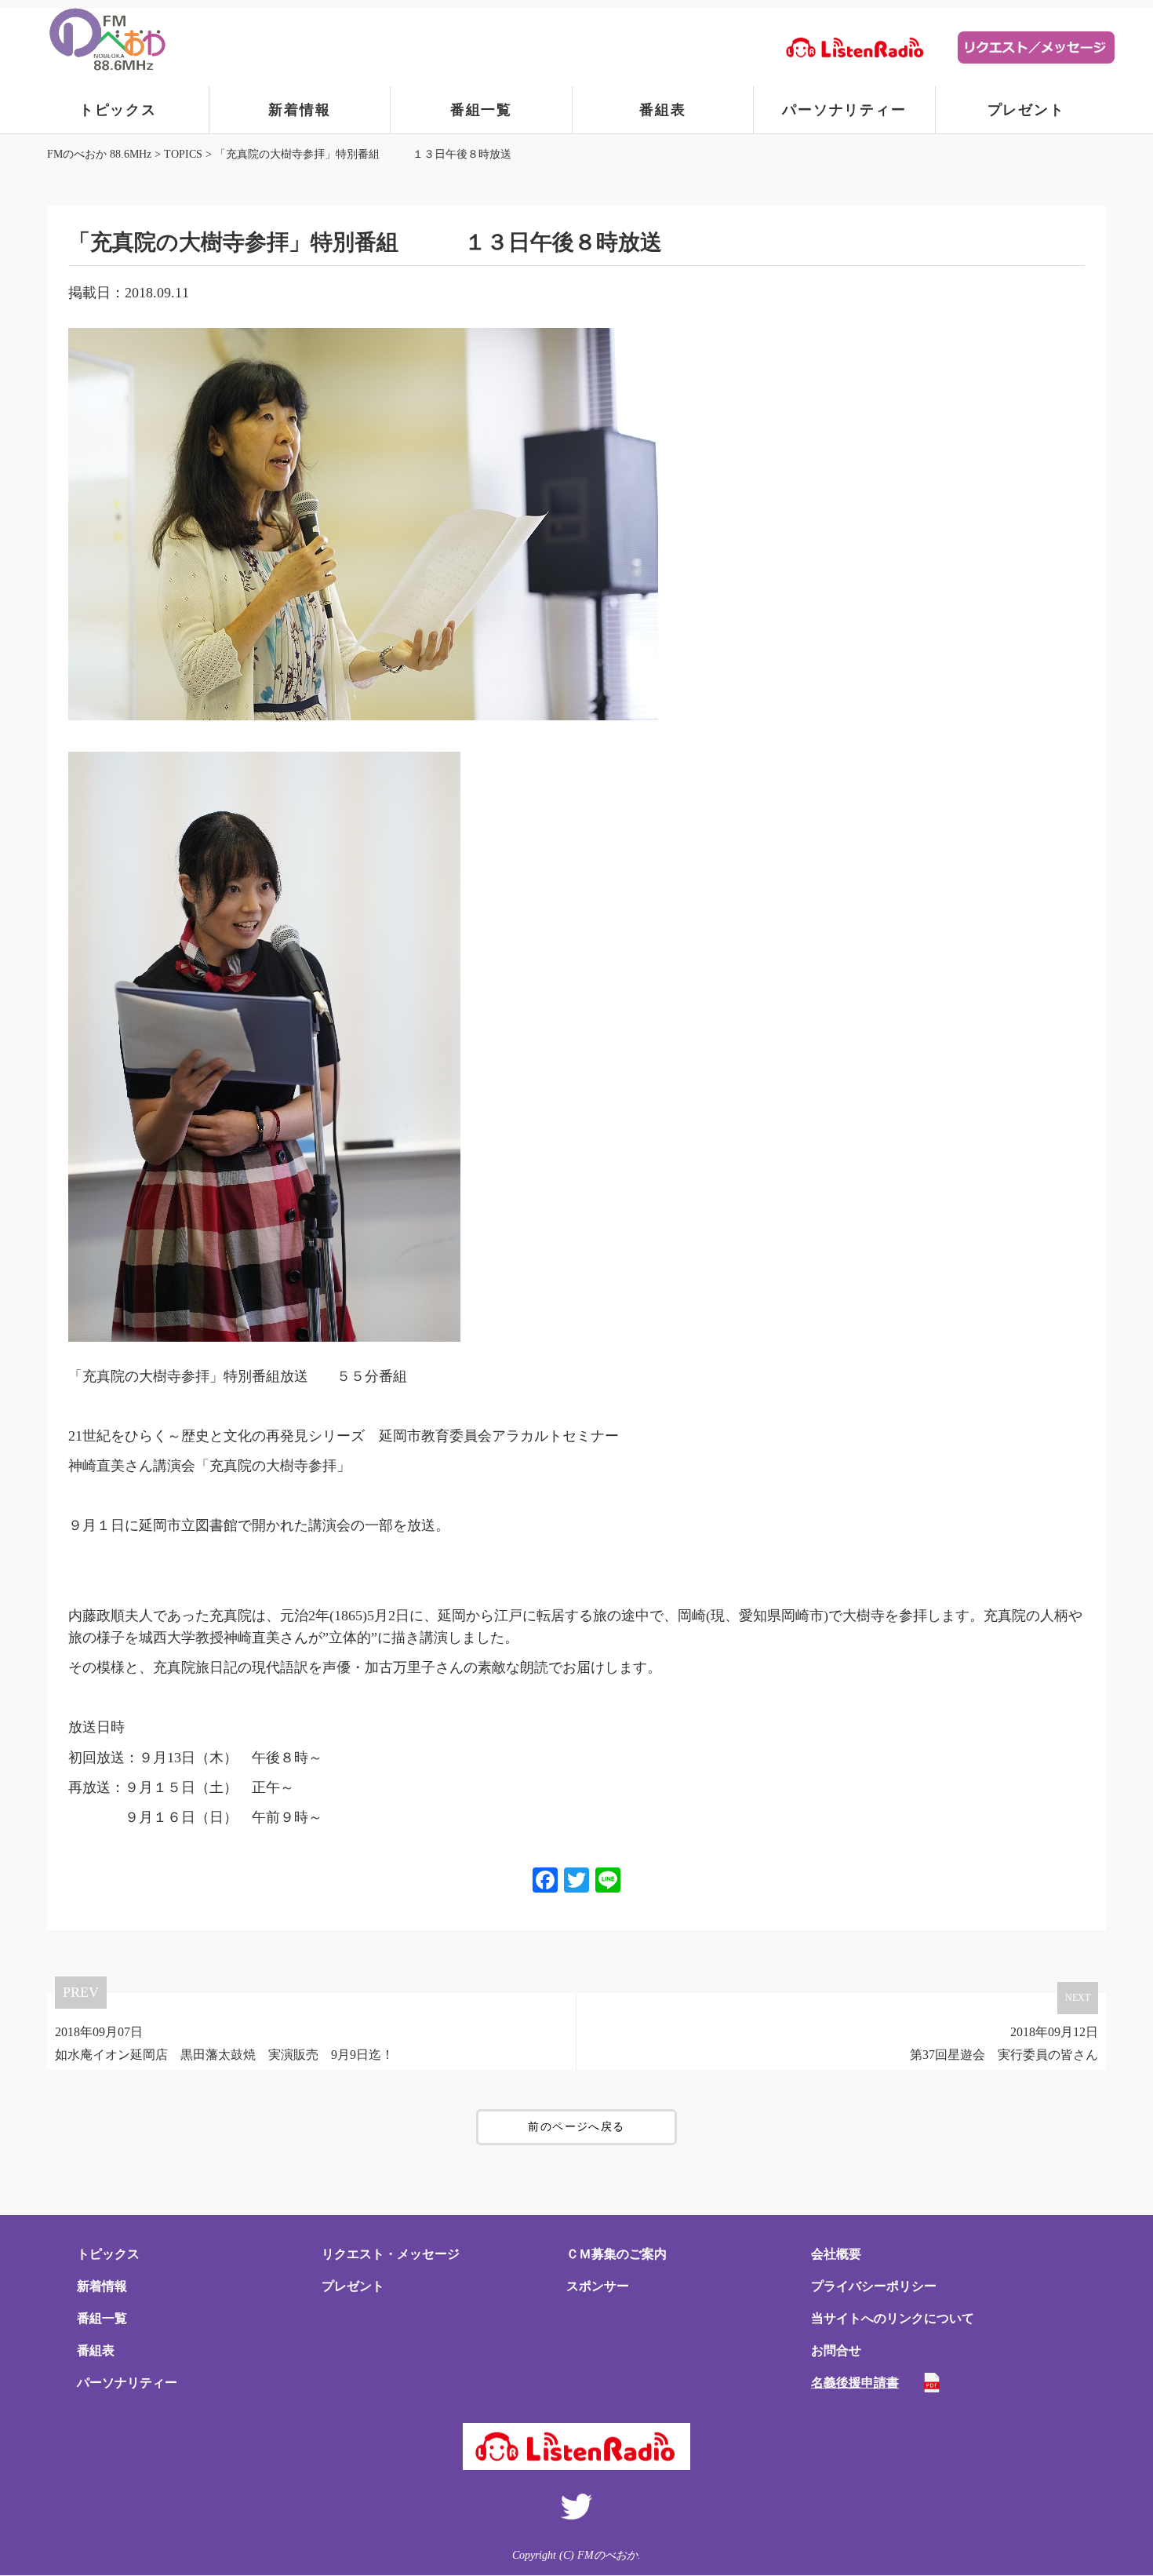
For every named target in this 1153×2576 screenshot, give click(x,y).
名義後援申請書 (855, 2383)
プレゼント (1026, 110)
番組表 (662, 110)
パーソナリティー (844, 110)
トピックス (118, 110)
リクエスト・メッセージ (391, 2254)
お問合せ (836, 2350)
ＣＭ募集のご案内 (617, 2254)
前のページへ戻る (576, 2127)
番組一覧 (481, 110)
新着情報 (299, 110)
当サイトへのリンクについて (893, 2318)
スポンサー (598, 2286)
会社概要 (836, 2254)
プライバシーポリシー (874, 2286)
